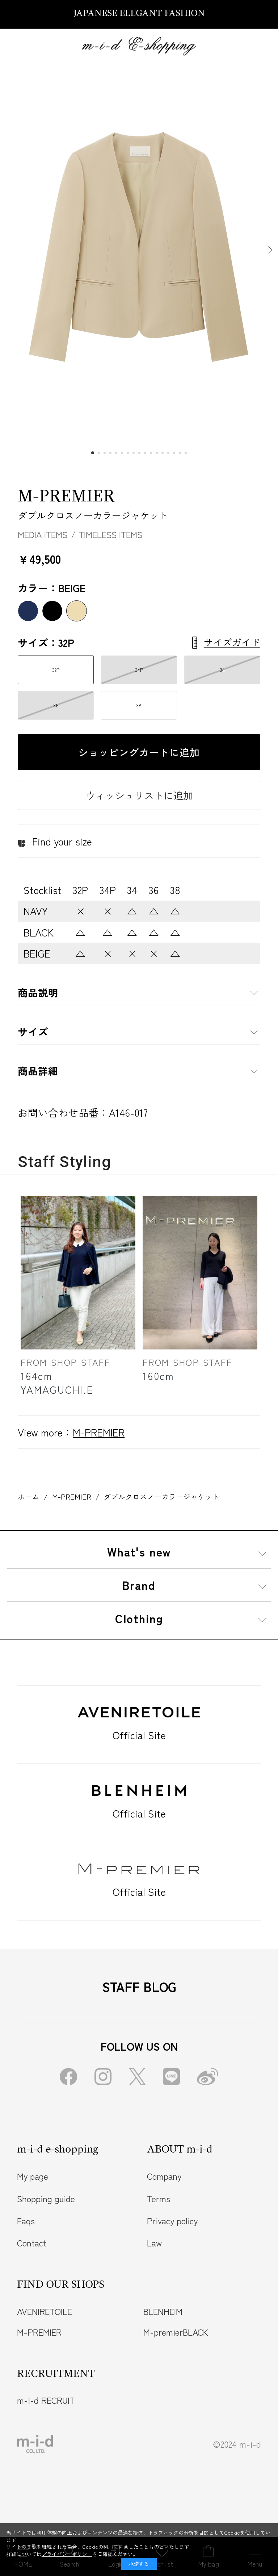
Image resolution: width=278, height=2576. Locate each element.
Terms (159, 2199)
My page (33, 2176)
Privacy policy (172, 2221)
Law (154, 2243)
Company (164, 2176)
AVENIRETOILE (45, 2311)
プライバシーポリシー (67, 2554)
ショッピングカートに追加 (139, 752)
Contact (32, 2243)
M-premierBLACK (176, 2332)
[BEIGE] (139, 250)
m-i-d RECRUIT (46, 2400)
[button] (269, 250)
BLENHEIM (163, 2311)
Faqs (26, 2221)
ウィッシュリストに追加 (139, 795)
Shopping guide (46, 2199)
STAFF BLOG (139, 1986)
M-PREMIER (66, 497)
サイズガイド (232, 642)
